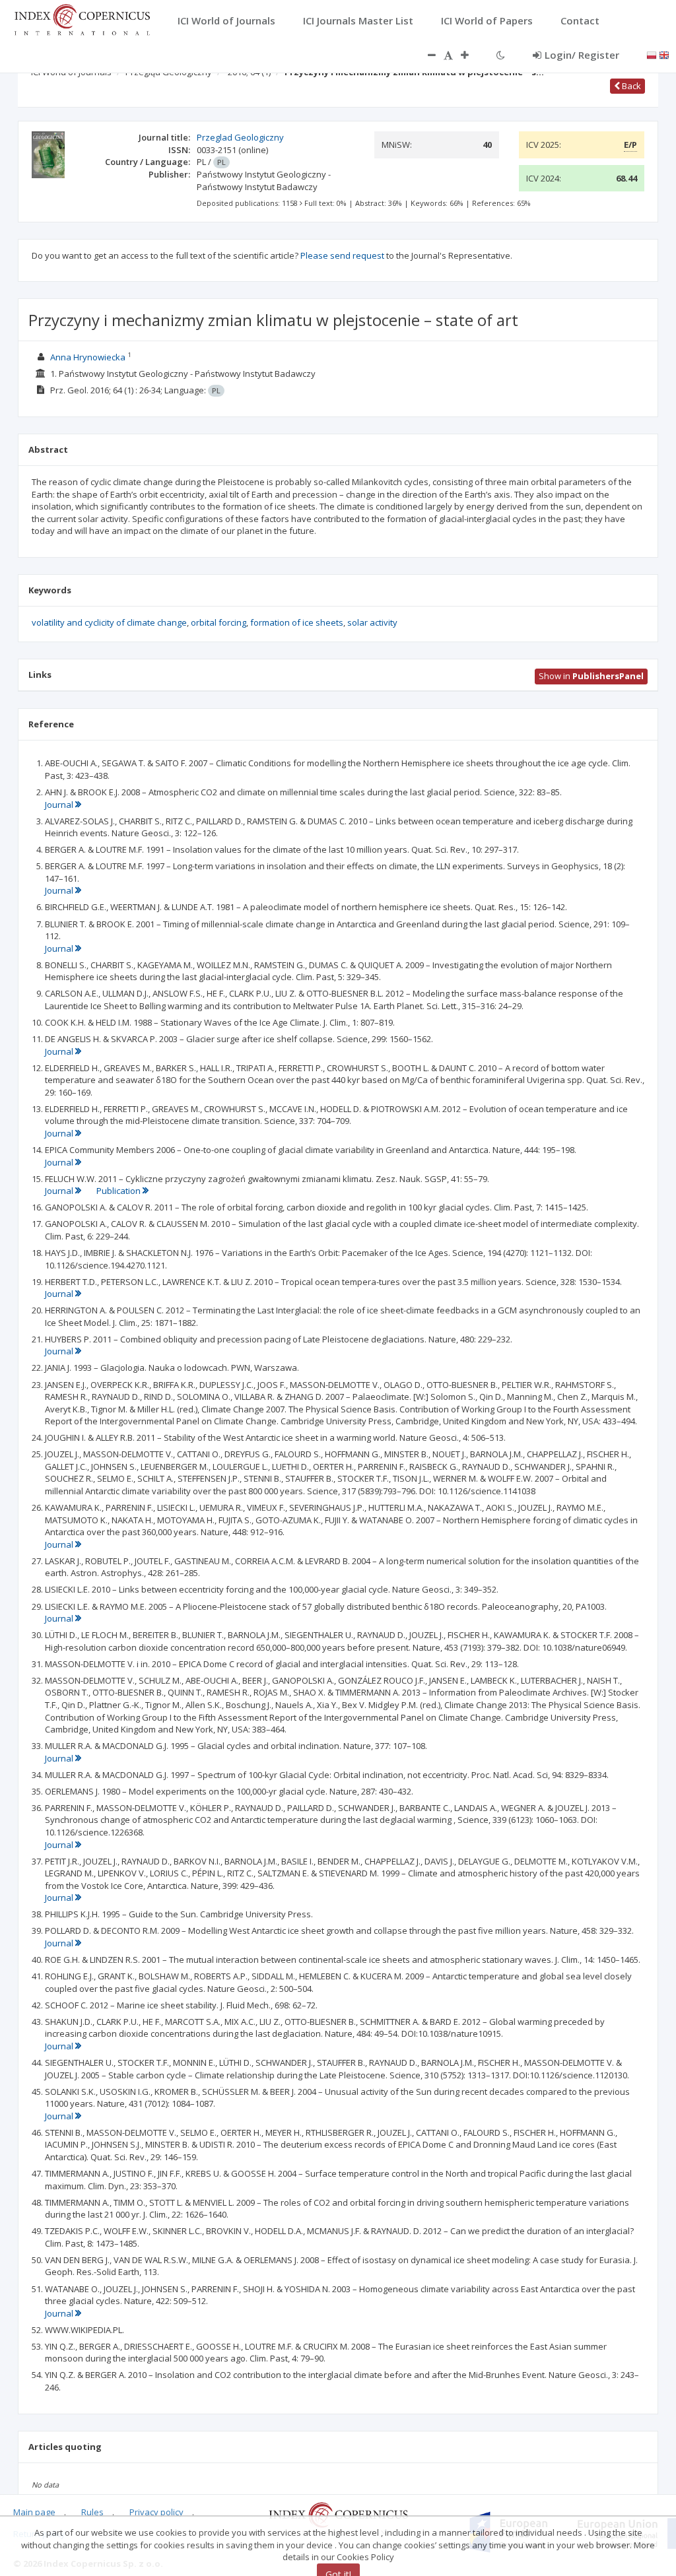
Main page (34, 2512)
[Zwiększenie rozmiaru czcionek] (471, 55)
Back (630, 86)
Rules (92, 2512)
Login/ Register (582, 55)
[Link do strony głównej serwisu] (82, 18)
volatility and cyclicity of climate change (109, 622)
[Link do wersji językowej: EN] (664, 54)
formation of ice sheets (297, 622)
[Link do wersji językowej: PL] (652, 54)
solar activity (372, 622)
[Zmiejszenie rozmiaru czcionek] (425, 55)
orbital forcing (219, 622)
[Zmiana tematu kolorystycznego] (501, 55)
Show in (591, 676)
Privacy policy (156, 2512)
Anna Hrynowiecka (88, 357)
